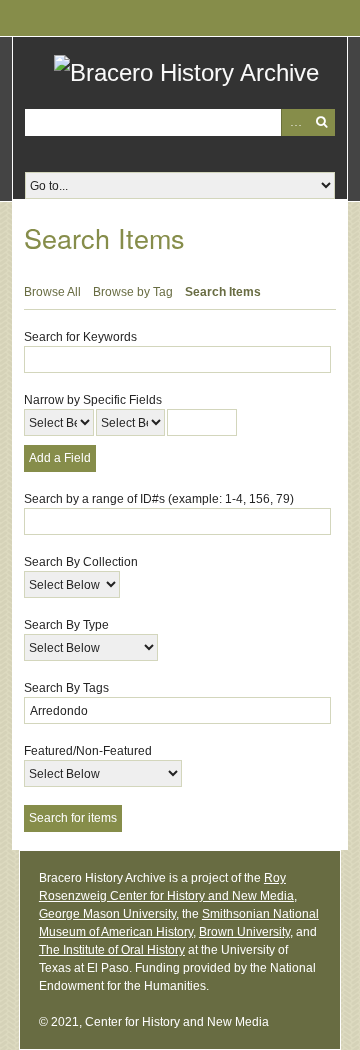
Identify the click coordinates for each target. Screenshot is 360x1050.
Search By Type (66, 625)
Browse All (52, 292)
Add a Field (60, 458)
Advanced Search (294, 122)
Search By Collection (81, 562)
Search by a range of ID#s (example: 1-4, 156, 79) (159, 499)
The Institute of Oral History (112, 950)
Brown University (244, 932)
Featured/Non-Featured (88, 751)
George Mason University (107, 914)
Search (321, 122)
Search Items (223, 292)
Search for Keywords (80, 337)
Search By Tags (66, 688)
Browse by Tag (133, 292)
